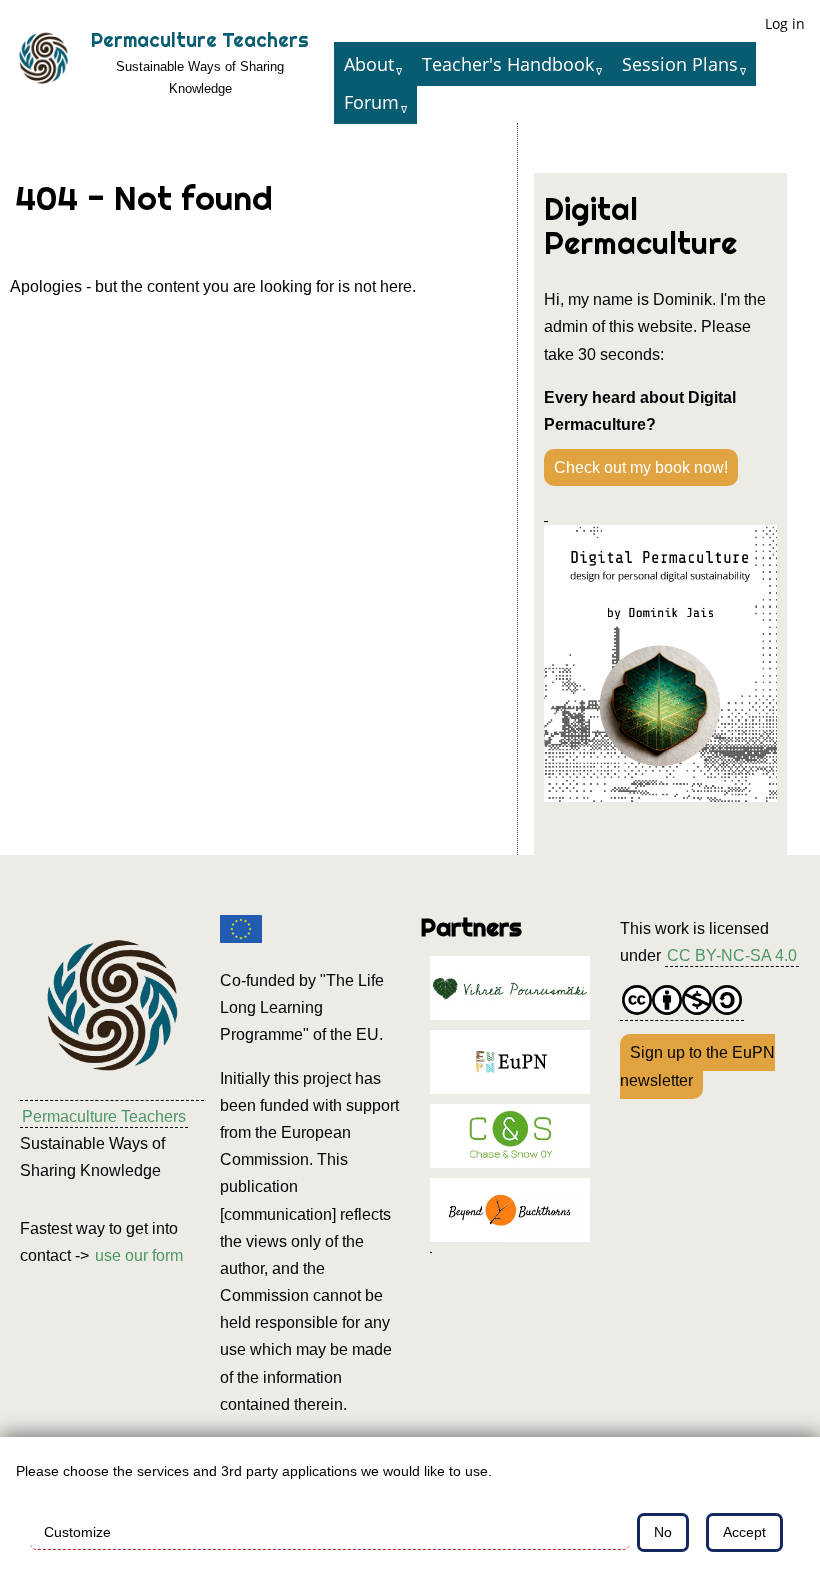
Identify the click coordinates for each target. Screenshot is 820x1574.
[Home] (43, 62)
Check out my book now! (641, 467)
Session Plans (680, 64)
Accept (744, 1532)
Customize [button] (77, 1532)
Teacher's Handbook (508, 64)
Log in (785, 23)
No (663, 1532)
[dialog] (410, 1505)
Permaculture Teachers (200, 40)
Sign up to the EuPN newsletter (697, 1066)
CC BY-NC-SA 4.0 (732, 955)
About (369, 64)
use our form (139, 1255)
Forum (371, 102)
